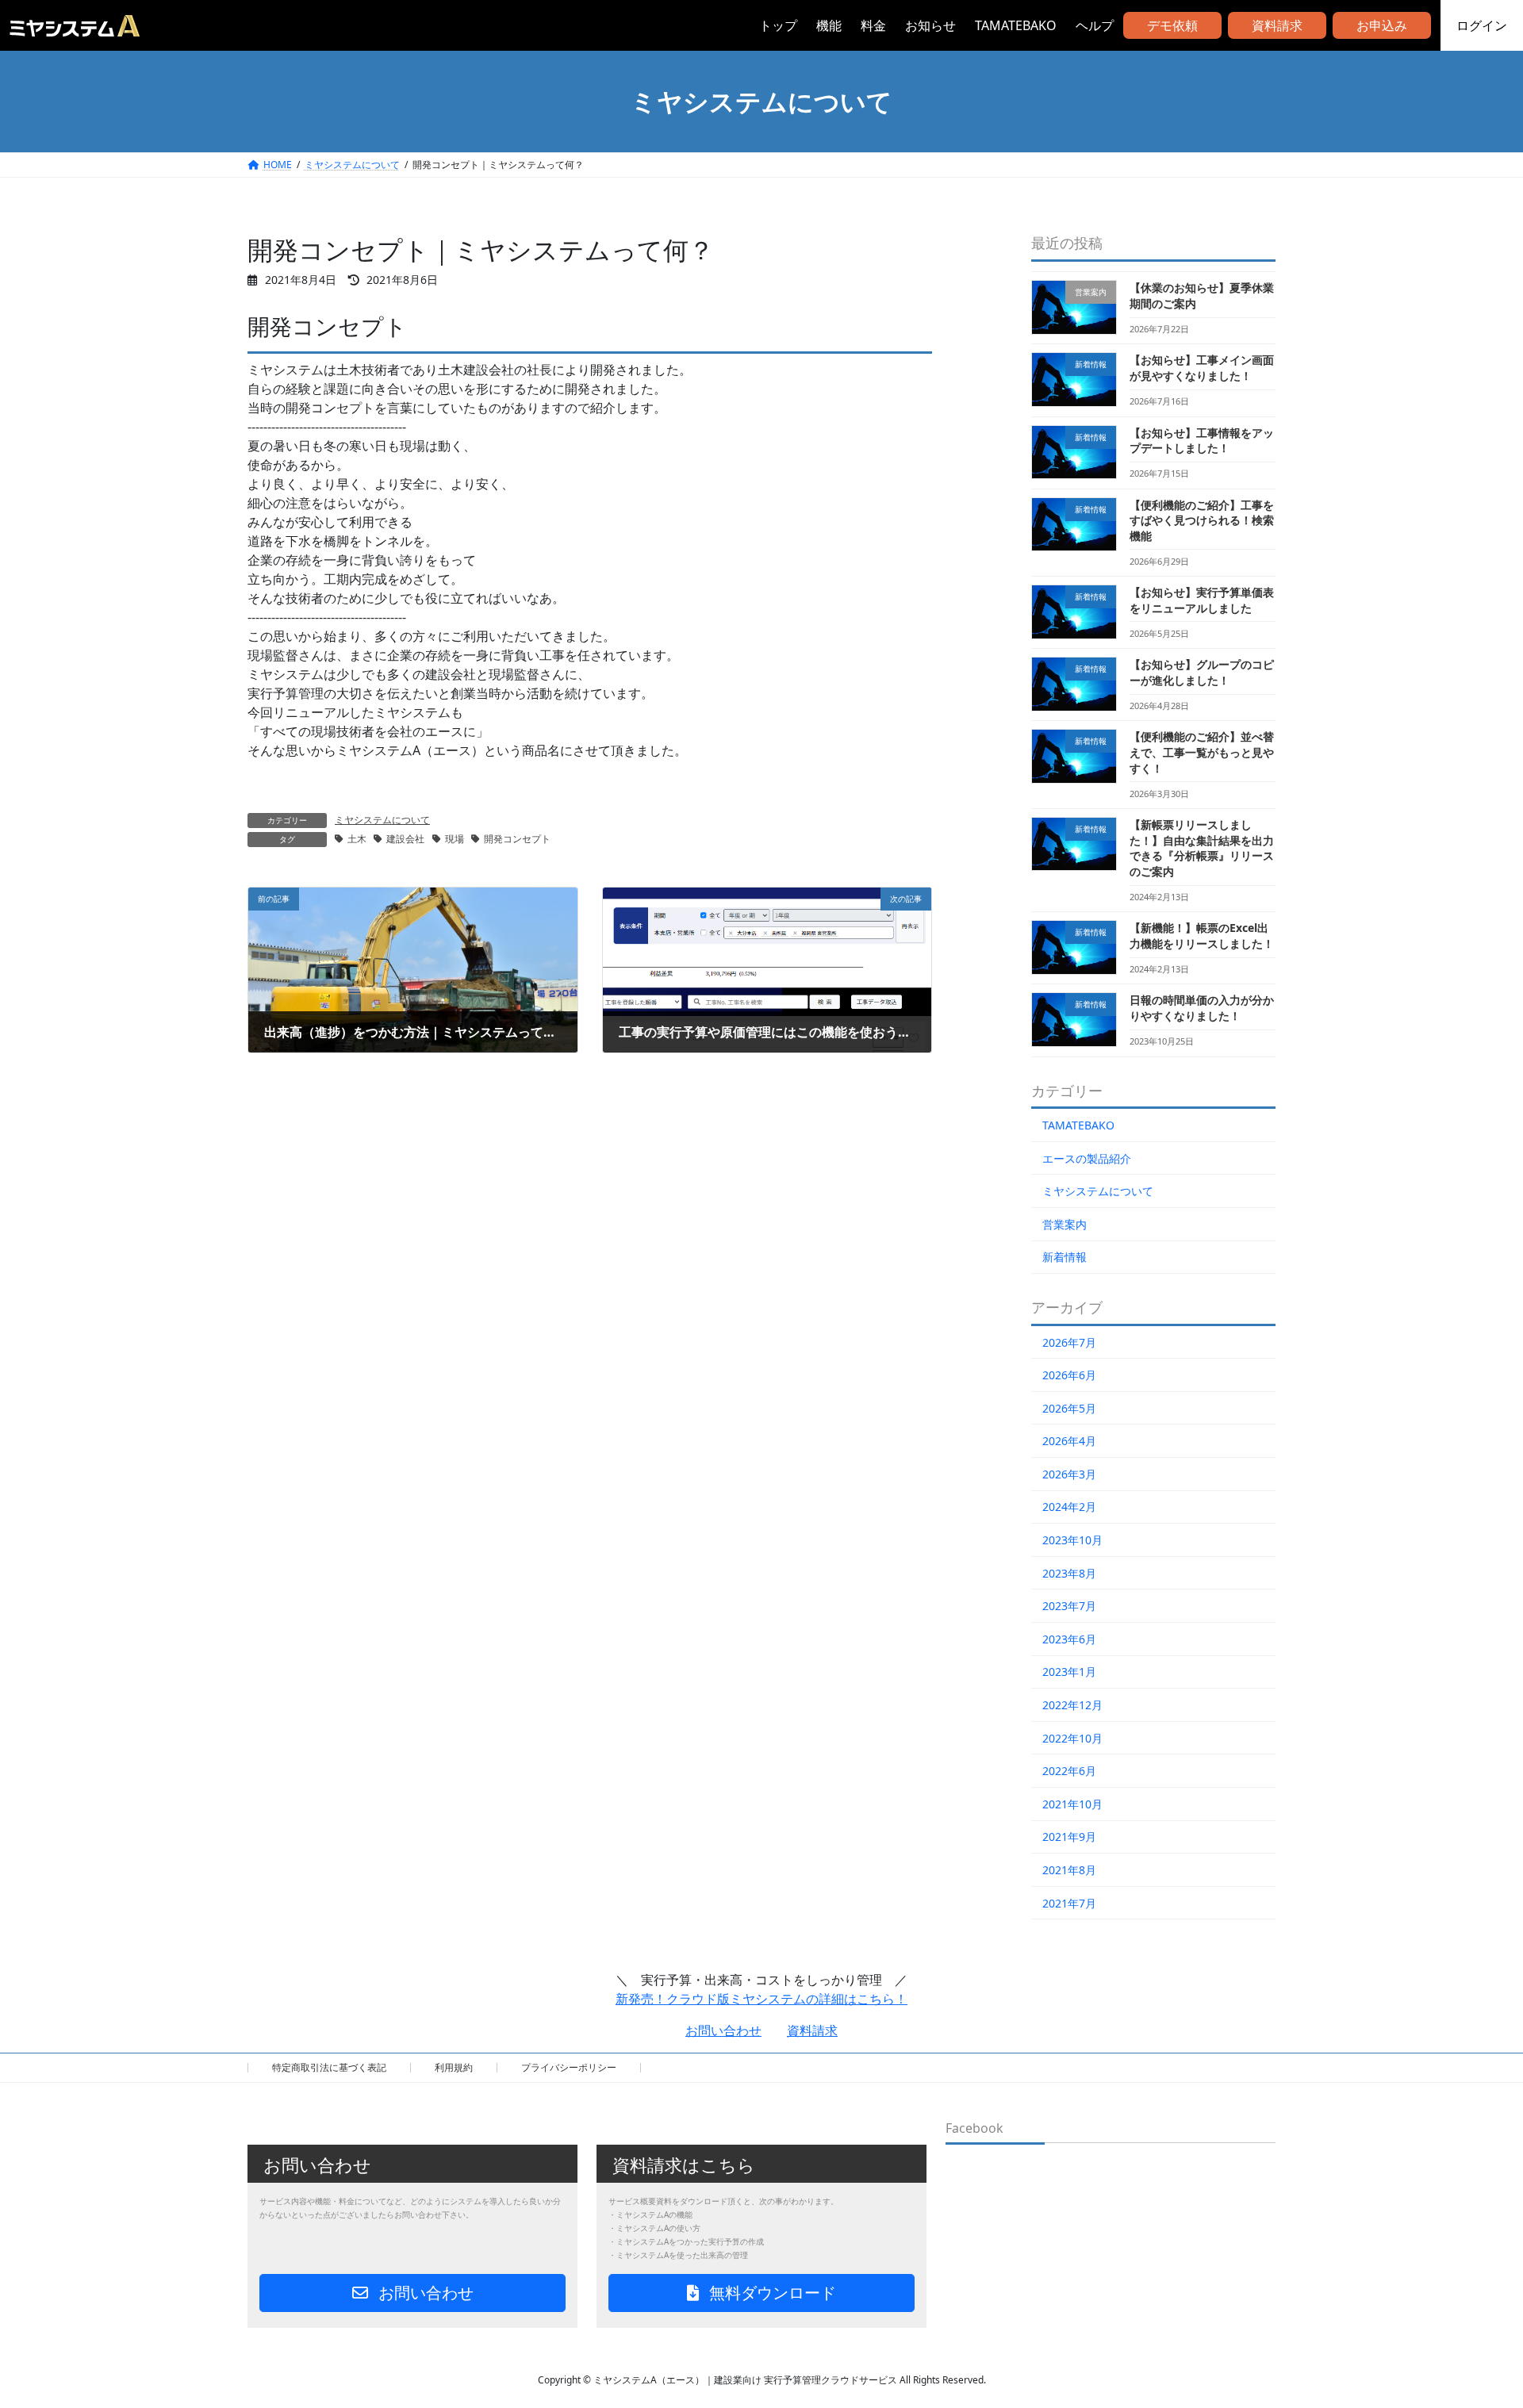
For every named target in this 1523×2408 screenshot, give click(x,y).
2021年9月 (1069, 1837)
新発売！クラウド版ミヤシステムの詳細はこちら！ (761, 1999)
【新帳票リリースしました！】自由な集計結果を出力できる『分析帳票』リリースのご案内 (1202, 848)
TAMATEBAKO (1078, 1125)
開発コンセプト (517, 839)
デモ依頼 (1172, 25)
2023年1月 (1069, 1672)
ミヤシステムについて (382, 820)
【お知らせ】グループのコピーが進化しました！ (1202, 672)
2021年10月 (1072, 1804)
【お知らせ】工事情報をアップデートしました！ (1202, 441)
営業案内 (1065, 1224)
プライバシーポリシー (569, 2067)
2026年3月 (1069, 1474)
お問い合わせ (723, 2030)
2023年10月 (1072, 1540)
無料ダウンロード (771, 2293)
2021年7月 (1069, 1903)
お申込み (1382, 25)
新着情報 (1065, 1257)
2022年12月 (1072, 1705)
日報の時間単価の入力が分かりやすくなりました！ (1202, 1008)
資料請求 (1277, 25)
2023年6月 (1069, 1639)
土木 (357, 839)
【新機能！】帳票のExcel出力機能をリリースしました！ (1202, 936)
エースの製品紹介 (1087, 1158)
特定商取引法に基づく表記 (329, 2067)
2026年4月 (1069, 1441)
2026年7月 (1069, 1342)
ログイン (1482, 25)
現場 (455, 839)
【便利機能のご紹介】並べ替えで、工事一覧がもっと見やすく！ (1202, 752)
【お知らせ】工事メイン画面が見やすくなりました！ (1202, 368)
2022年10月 (1072, 1738)
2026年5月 (1069, 1408)
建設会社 (405, 839)
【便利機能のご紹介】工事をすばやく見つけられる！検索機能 (1202, 520)
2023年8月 (1069, 1573)
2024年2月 (1069, 1507)
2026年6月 (1069, 1375)
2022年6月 (1069, 1771)
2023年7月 (1069, 1606)
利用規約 (454, 2067)
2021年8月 (1069, 1870)
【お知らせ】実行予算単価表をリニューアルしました (1202, 600)
